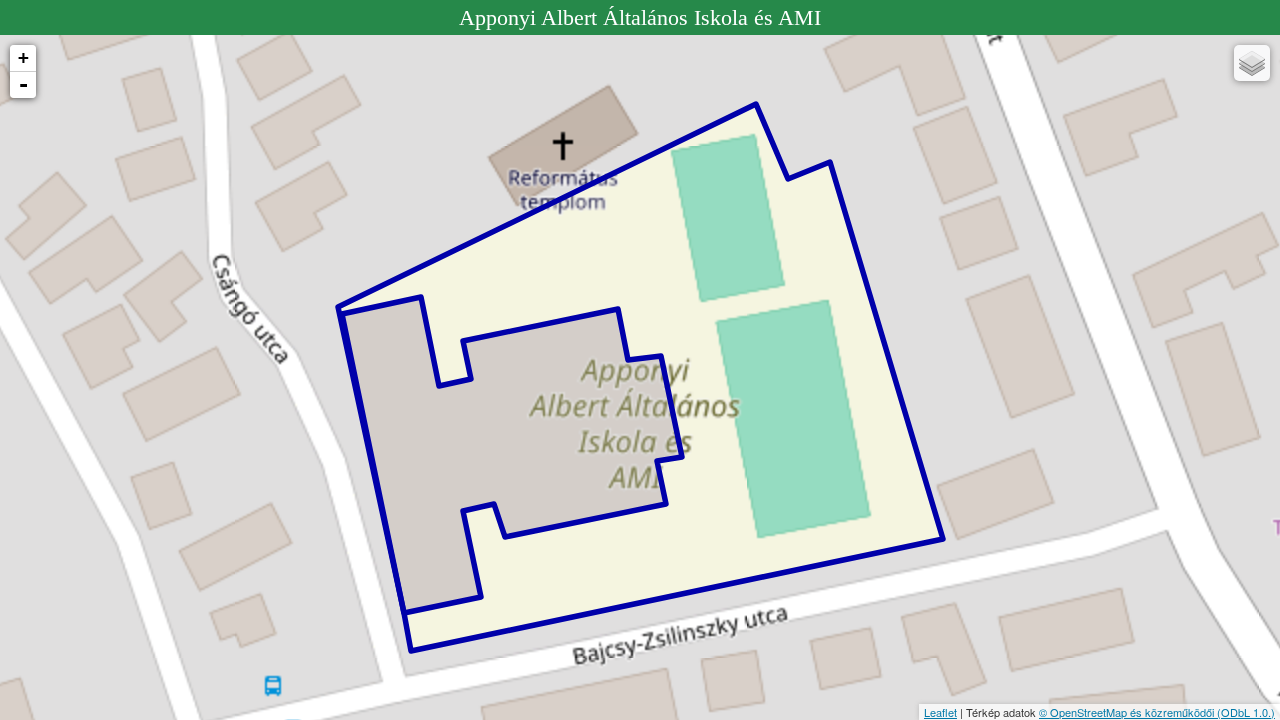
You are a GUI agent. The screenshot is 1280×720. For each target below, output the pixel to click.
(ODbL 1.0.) (1246, 712)
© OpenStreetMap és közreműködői (1128, 712)
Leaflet (940, 712)
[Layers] (1252, 63)
